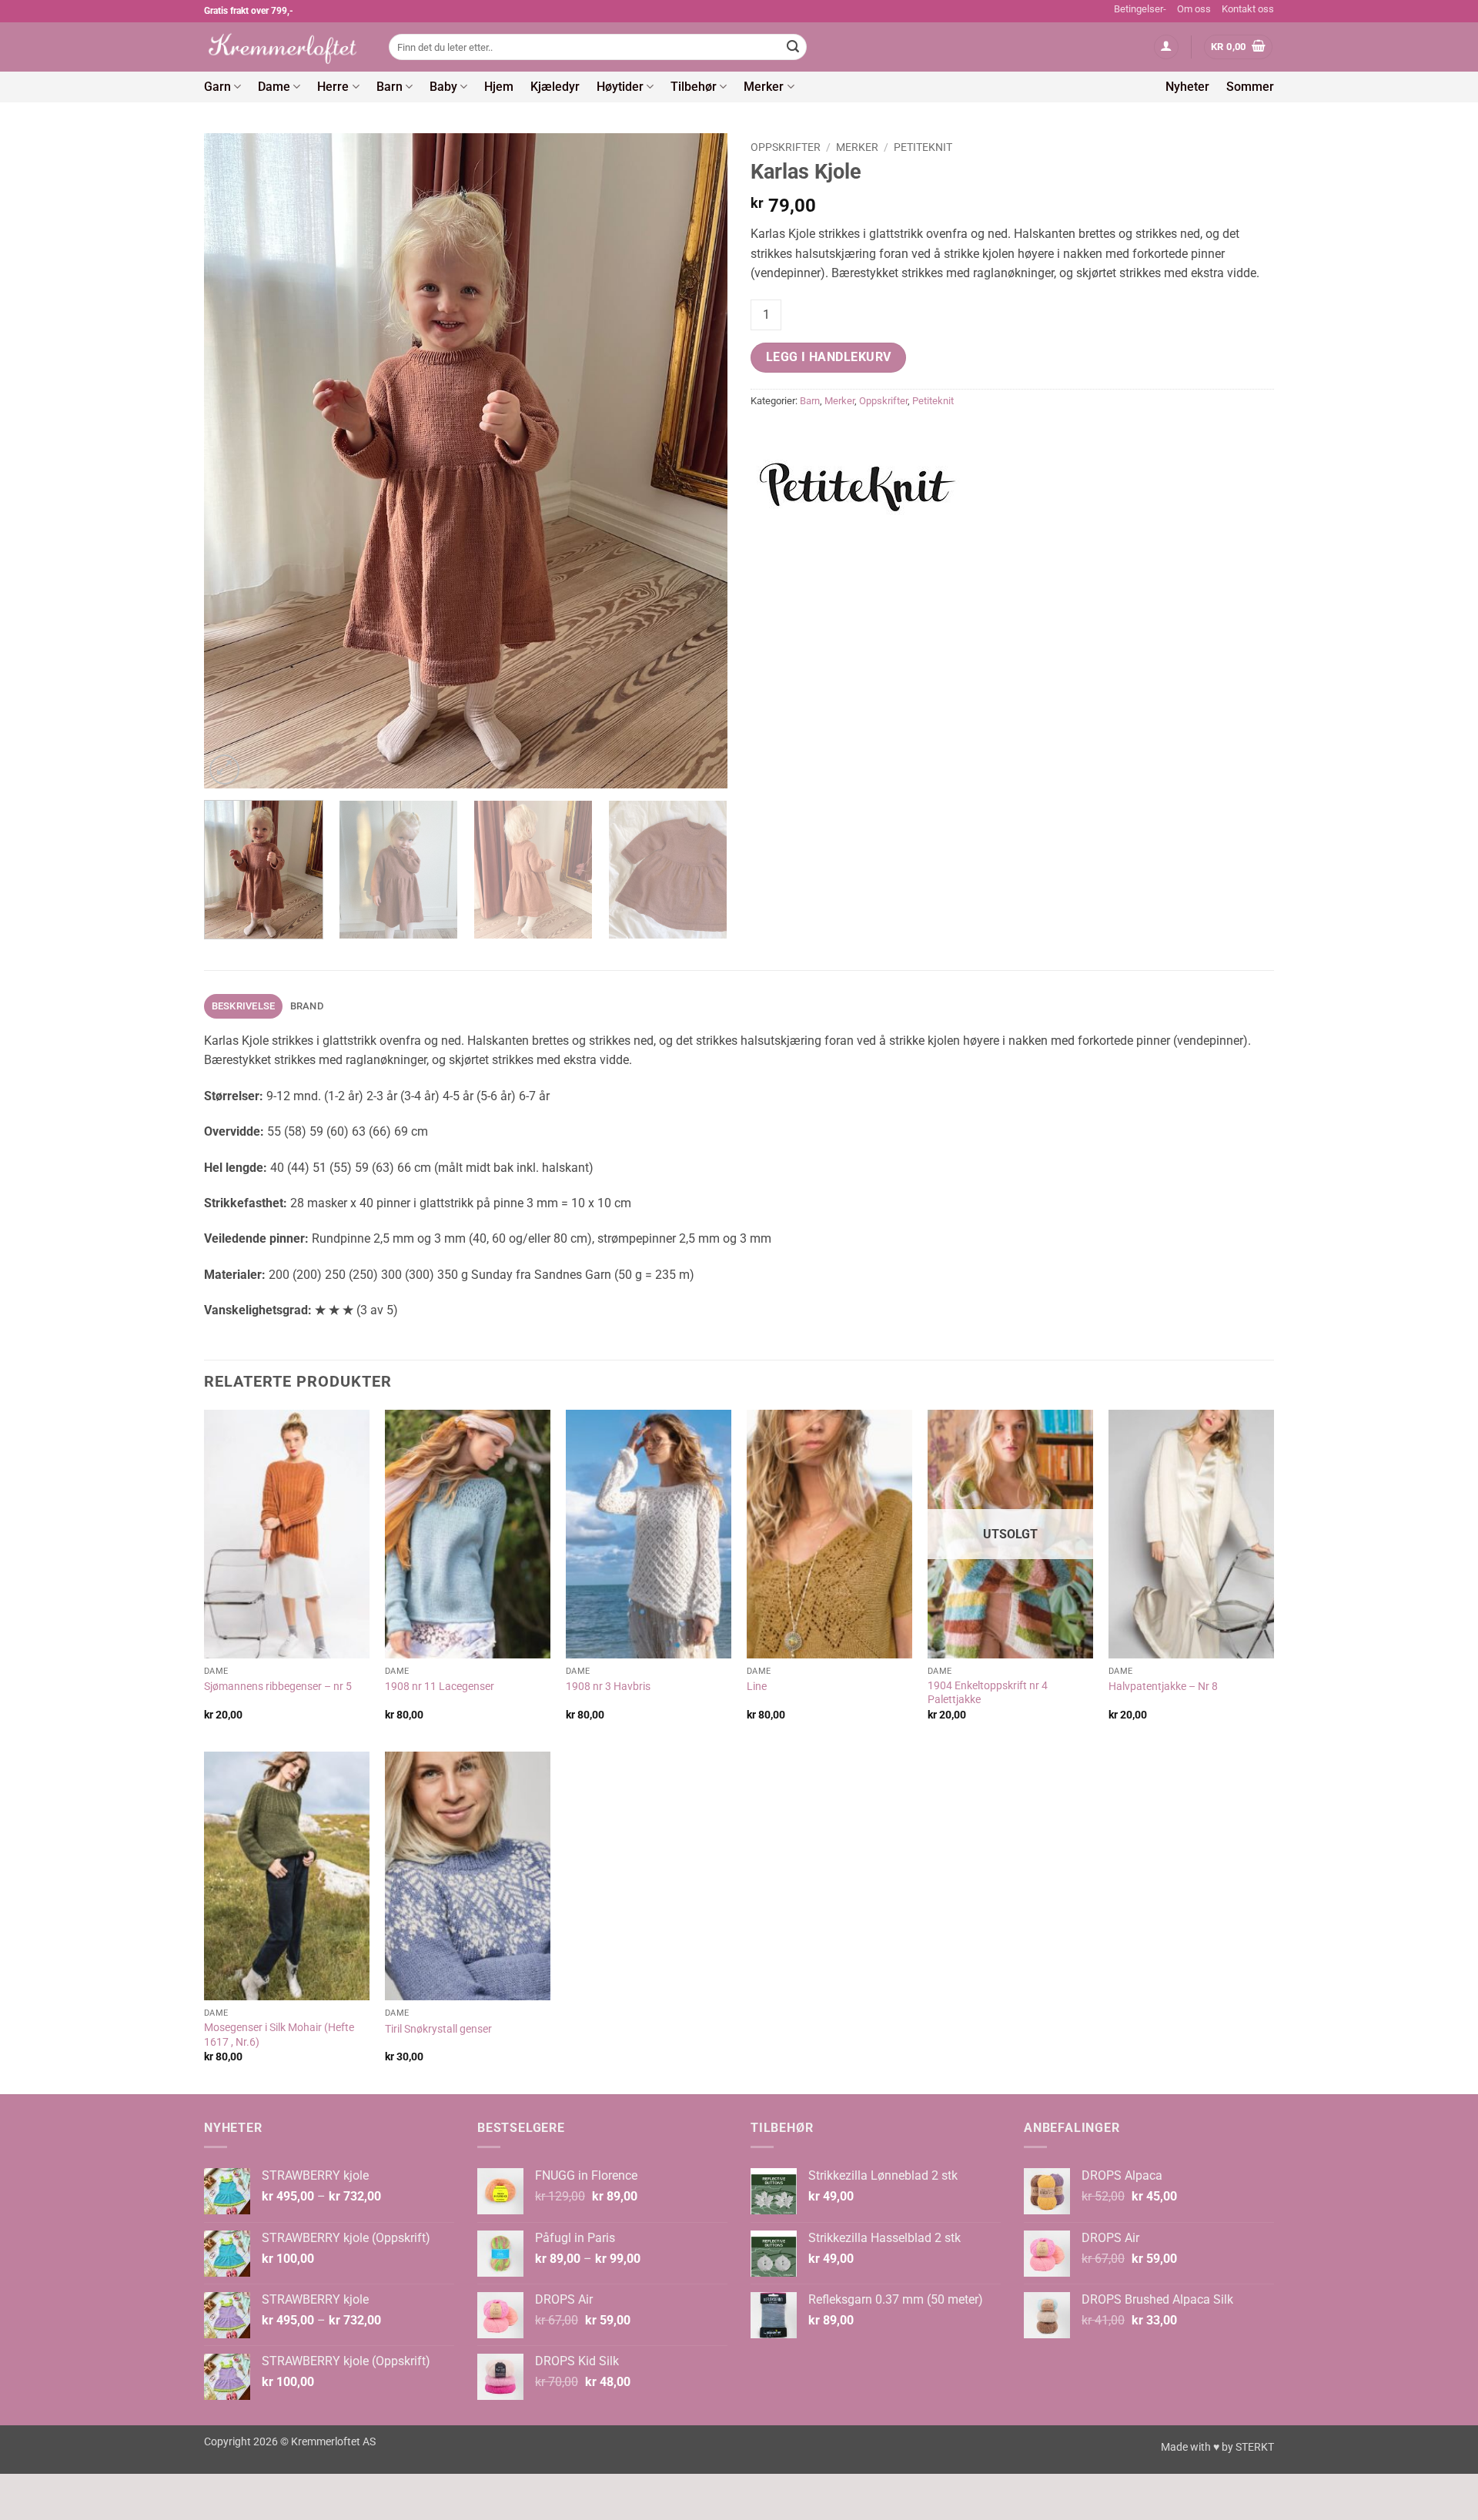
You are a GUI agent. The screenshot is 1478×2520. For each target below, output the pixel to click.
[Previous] (234, 460)
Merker (764, 87)
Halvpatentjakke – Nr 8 (1163, 1687)
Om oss (1194, 9)
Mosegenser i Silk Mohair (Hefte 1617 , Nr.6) (279, 2035)
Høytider (620, 87)
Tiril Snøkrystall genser (438, 2029)
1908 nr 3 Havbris (608, 1687)
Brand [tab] (307, 1006)
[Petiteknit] (858, 486)
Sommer (1250, 87)
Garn (217, 87)
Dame (274, 87)
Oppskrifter (786, 147)
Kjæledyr (555, 87)
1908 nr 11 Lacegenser (440, 1687)
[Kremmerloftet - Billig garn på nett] (285, 47)
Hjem (499, 87)
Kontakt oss (1248, 9)
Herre (333, 87)
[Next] (697, 460)
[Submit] (793, 47)
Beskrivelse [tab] (244, 1006)
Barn (390, 87)
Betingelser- (1140, 9)
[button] (1166, 47)
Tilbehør (694, 87)
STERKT (1255, 2447)
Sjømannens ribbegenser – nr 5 (278, 1687)
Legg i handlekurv (829, 357)
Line (757, 1687)
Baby (443, 87)
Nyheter (1187, 87)
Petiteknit (923, 147)
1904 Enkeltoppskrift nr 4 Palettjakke (988, 1693)
